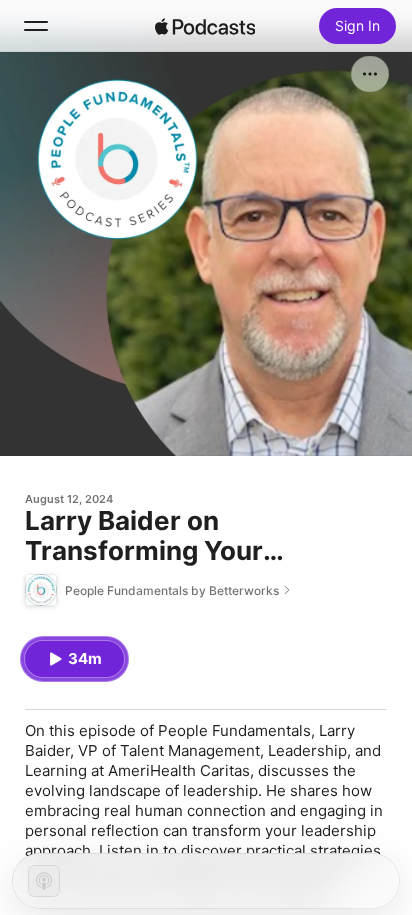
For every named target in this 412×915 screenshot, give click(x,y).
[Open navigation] (36, 26)
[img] (205, 26)
